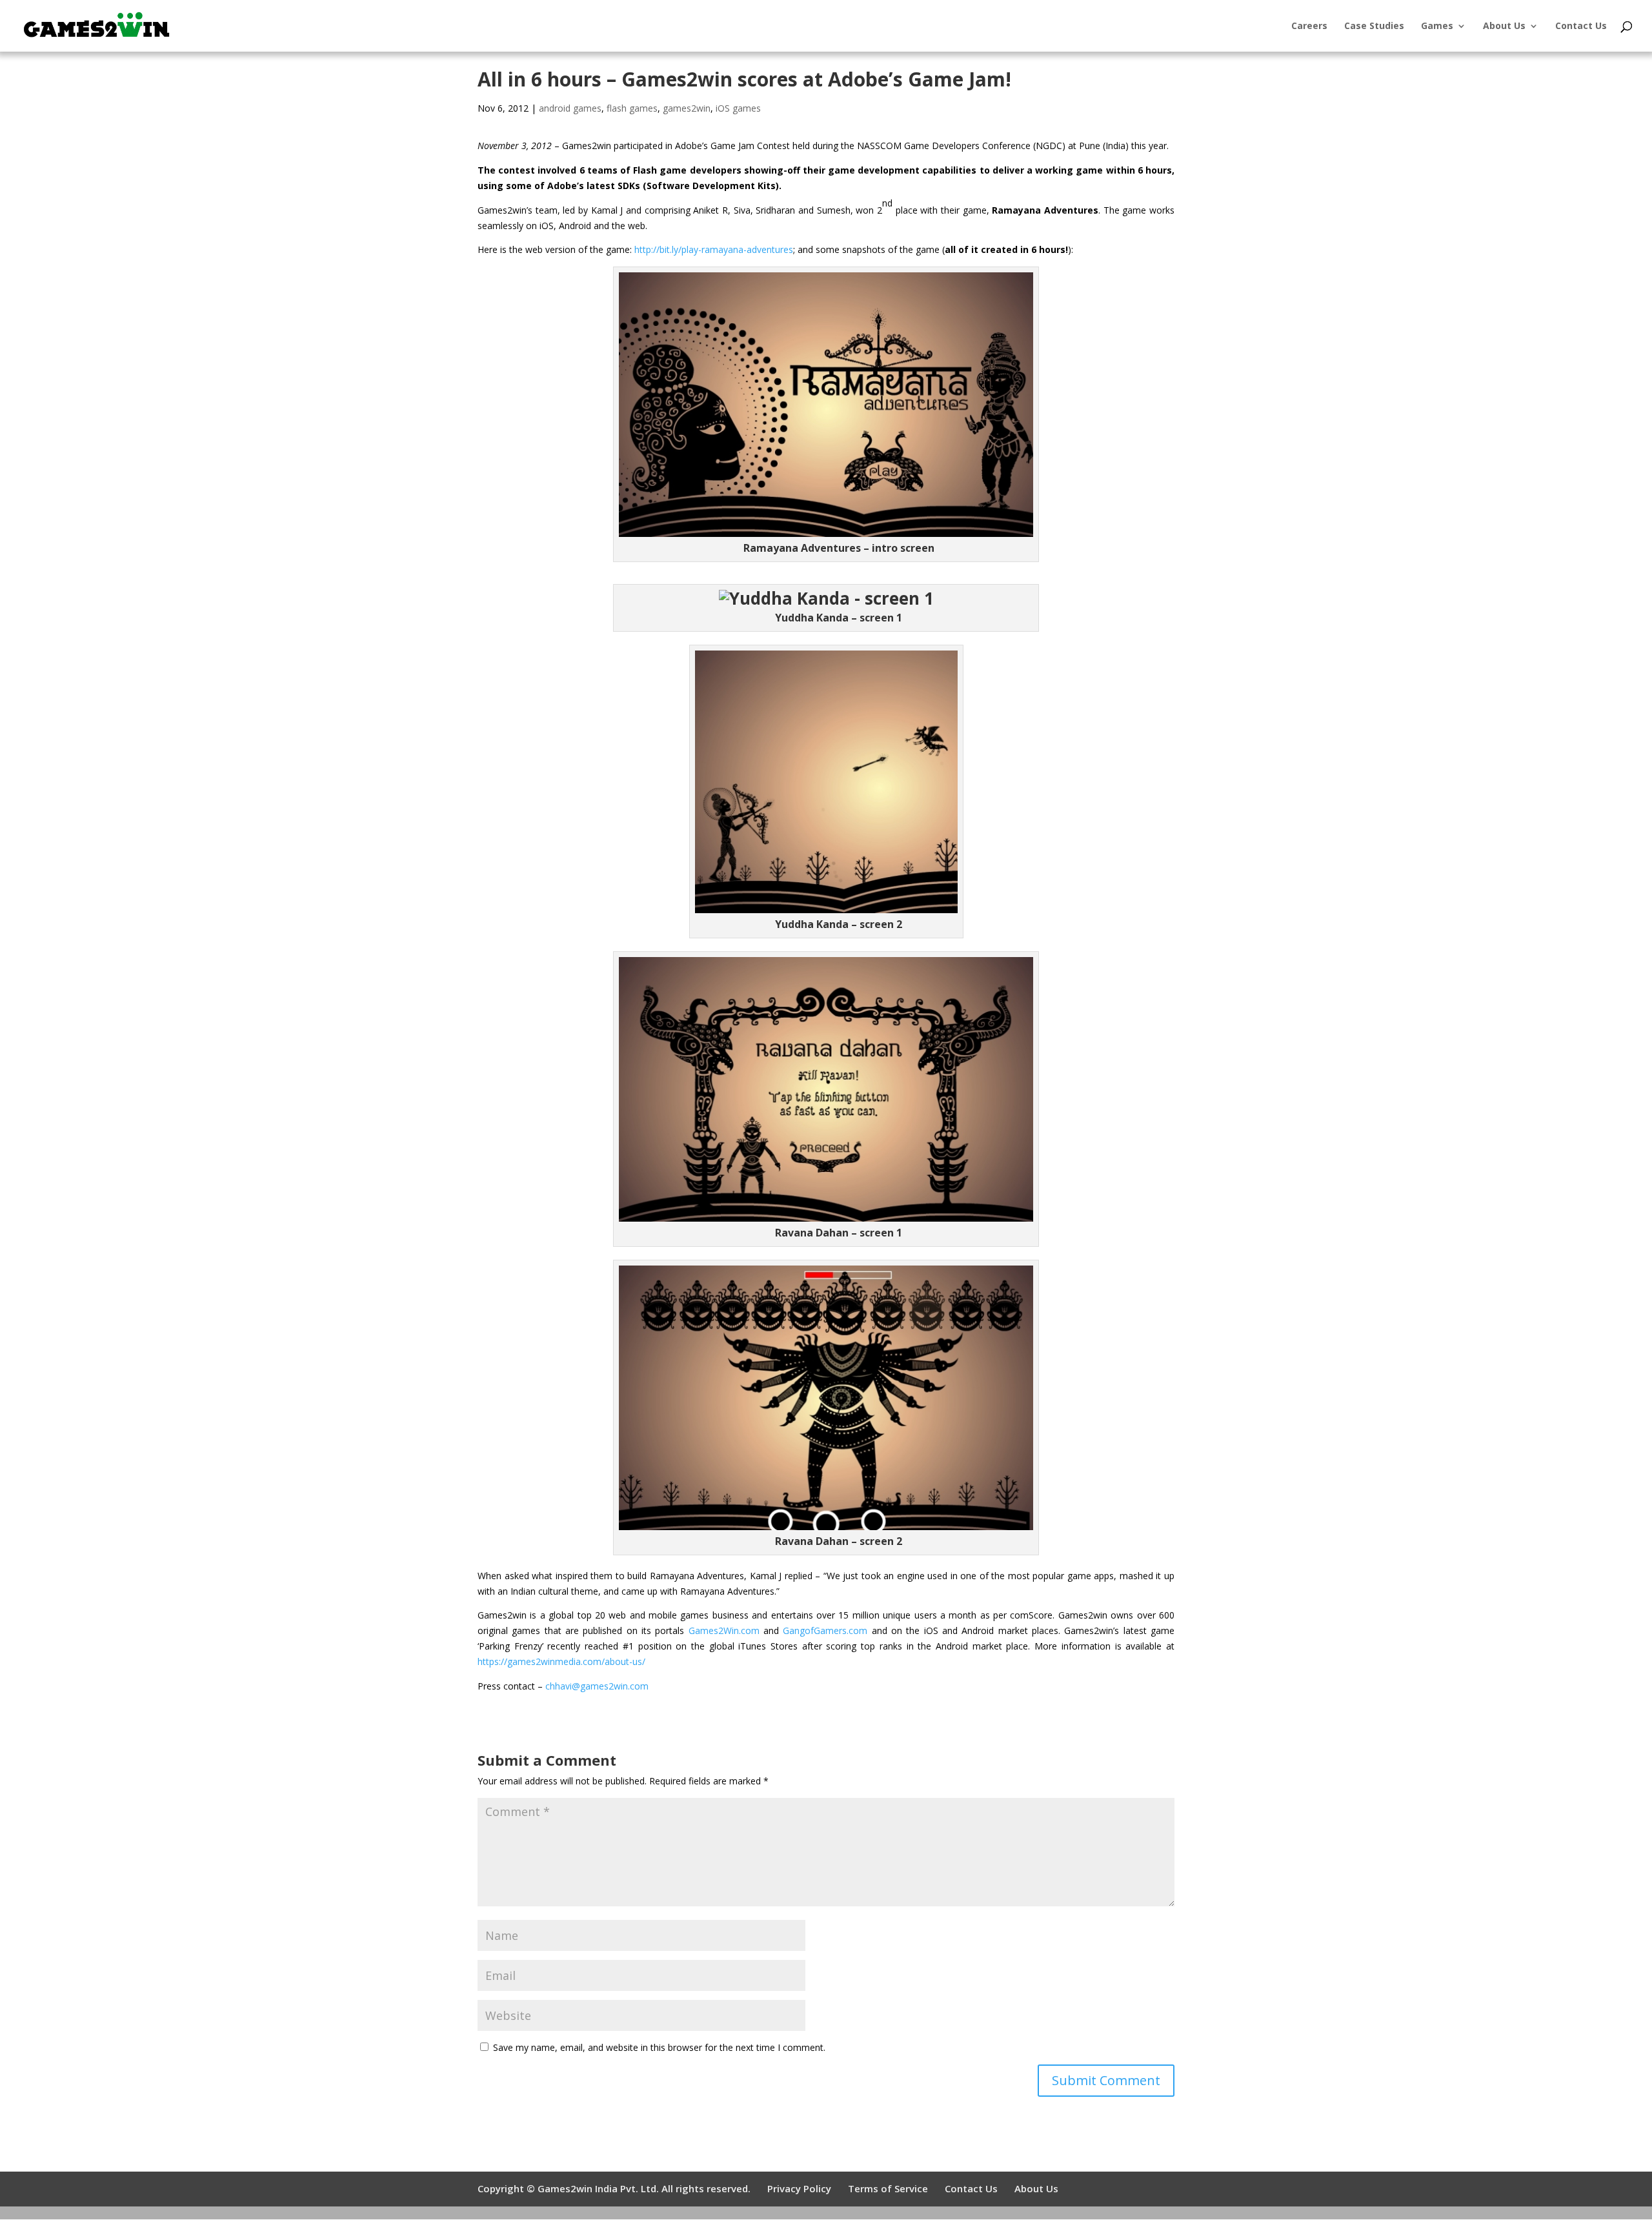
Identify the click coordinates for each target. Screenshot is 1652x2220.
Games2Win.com (724, 1630)
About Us (1504, 26)
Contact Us (1581, 26)
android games (570, 108)
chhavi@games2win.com (597, 1686)
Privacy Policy (799, 2188)
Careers (1309, 26)
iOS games (738, 108)
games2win (687, 108)
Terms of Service (888, 2188)
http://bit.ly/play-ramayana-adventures (714, 249)
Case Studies (1374, 26)
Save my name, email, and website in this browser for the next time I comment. (659, 2047)
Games (1437, 26)
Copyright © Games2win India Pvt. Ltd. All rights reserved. (614, 2188)
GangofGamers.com (825, 1630)
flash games (632, 108)
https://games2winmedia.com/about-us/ (561, 1661)
